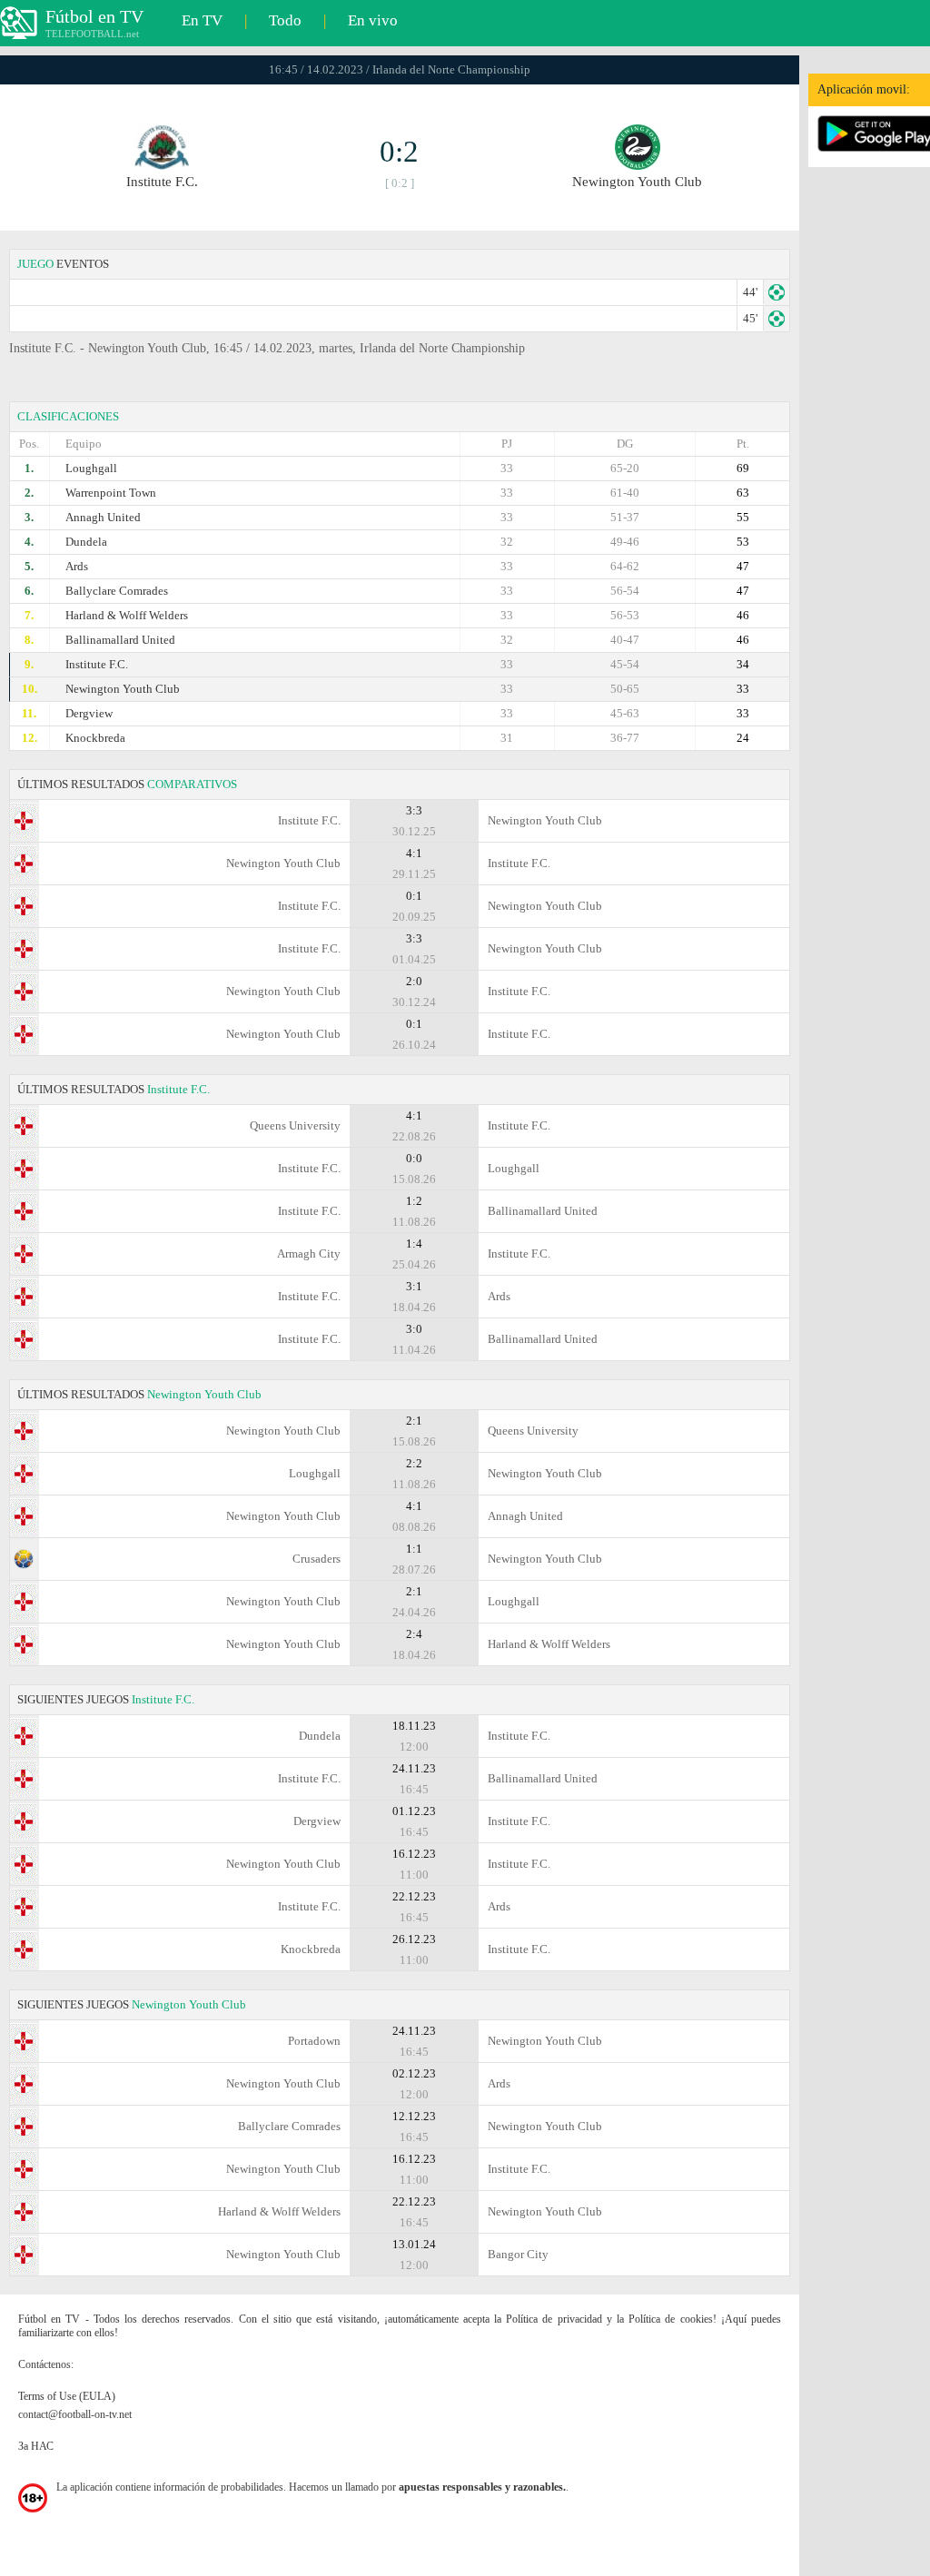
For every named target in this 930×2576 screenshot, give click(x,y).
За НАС (36, 2446)
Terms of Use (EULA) (67, 2396)
